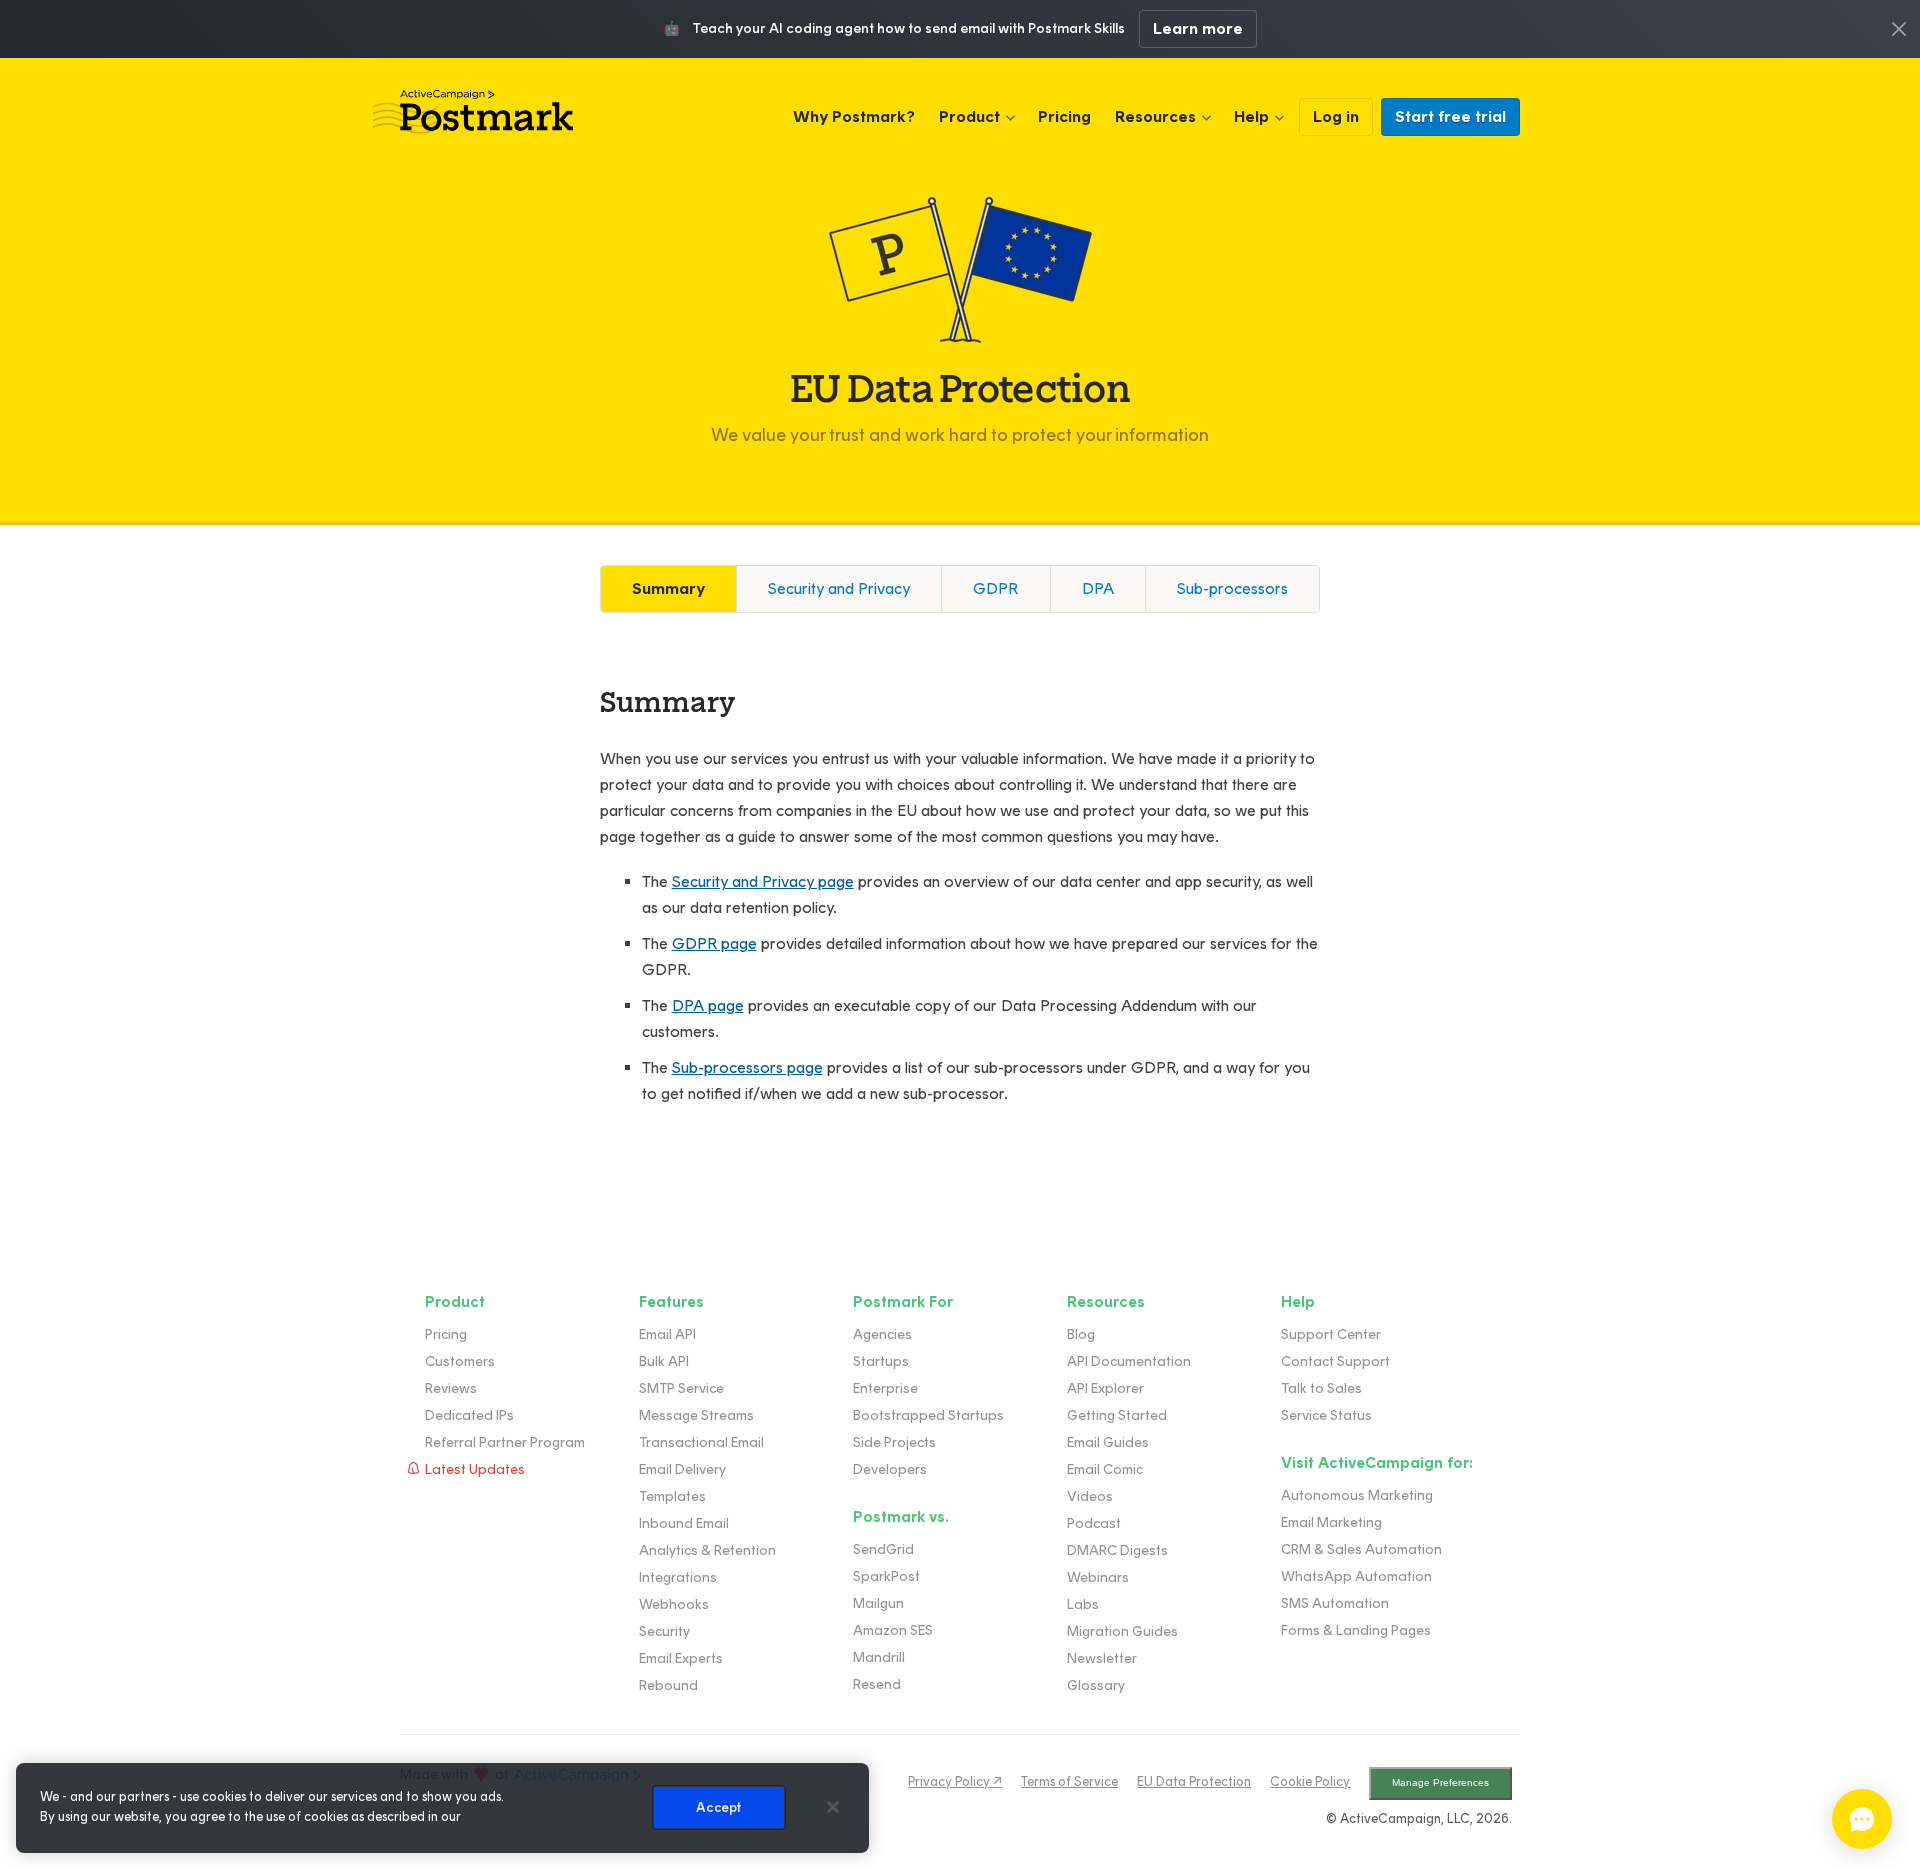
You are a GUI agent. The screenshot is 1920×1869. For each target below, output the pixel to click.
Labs (1083, 1604)
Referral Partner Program (505, 1442)
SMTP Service (681, 1388)
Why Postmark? (854, 116)
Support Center (1331, 1334)
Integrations (678, 1577)
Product (969, 116)
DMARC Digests (1117, 1550)
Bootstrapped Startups (928, 1415)
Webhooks (674, 1604)
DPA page (708, 1005)
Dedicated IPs (469, 1415)
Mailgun (878, 1603)
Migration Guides (1122, 1631)
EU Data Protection (1194, 1781)
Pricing (1064, 116)
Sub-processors (1232, 588)
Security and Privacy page (763, 881)
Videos (1090, 1496)
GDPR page (714, 943)
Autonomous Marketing (1357, 1495)
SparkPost (886, 1576)
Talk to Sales (1321, 1388)
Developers (890, 1469)
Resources (1155, 116)
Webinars (1098, 1577)
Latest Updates (475, 1469)
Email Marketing (1331, 1522)
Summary (668, 588)
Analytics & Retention (707, 1550)
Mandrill (879, 1657)
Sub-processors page (747, 1067)
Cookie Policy (1310, 1781)
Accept (718, 1807)
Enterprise (885, 1388)
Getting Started (1117, 1415)
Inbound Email (684, 1523)
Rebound (668, 1685)
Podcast (1094, 1523)
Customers (460, 1361)
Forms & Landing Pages (1356, 1630)
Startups (881, 1361)
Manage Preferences (1440, 1782)
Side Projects (894, 1442)
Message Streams (696, 1415)
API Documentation (1129, 1361)
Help (1251, 116)
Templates (672, 1496)
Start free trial (1450, 116)
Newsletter (1102, 1658)
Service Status (1326, 1415)
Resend (877, 1684)
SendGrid (883, 1549)
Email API (667, 1334)
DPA (1098, 588)
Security (664, 1631)
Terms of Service (1069, 1781)
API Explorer (1105, 1388)
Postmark (473, 112)
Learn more (1198, 28)
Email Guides (1108, 1442)
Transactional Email (701, 1442)
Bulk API (664, 1361)
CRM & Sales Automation (1361, 1549)
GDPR (995, 588)
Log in (1336, 116)
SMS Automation (1335, 1603)
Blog (1081, 1334)
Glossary (1096, 1685)
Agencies (882, 1334)
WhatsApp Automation (1356, 1576)
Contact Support (1335, 1361)
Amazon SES (893, 1630)
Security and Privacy (839, 588)
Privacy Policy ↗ (955, 1781)
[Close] (833, 1807)
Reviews (451, 1388)
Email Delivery (682, 1469)
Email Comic (1105, 1469)
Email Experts (681, 1658)
